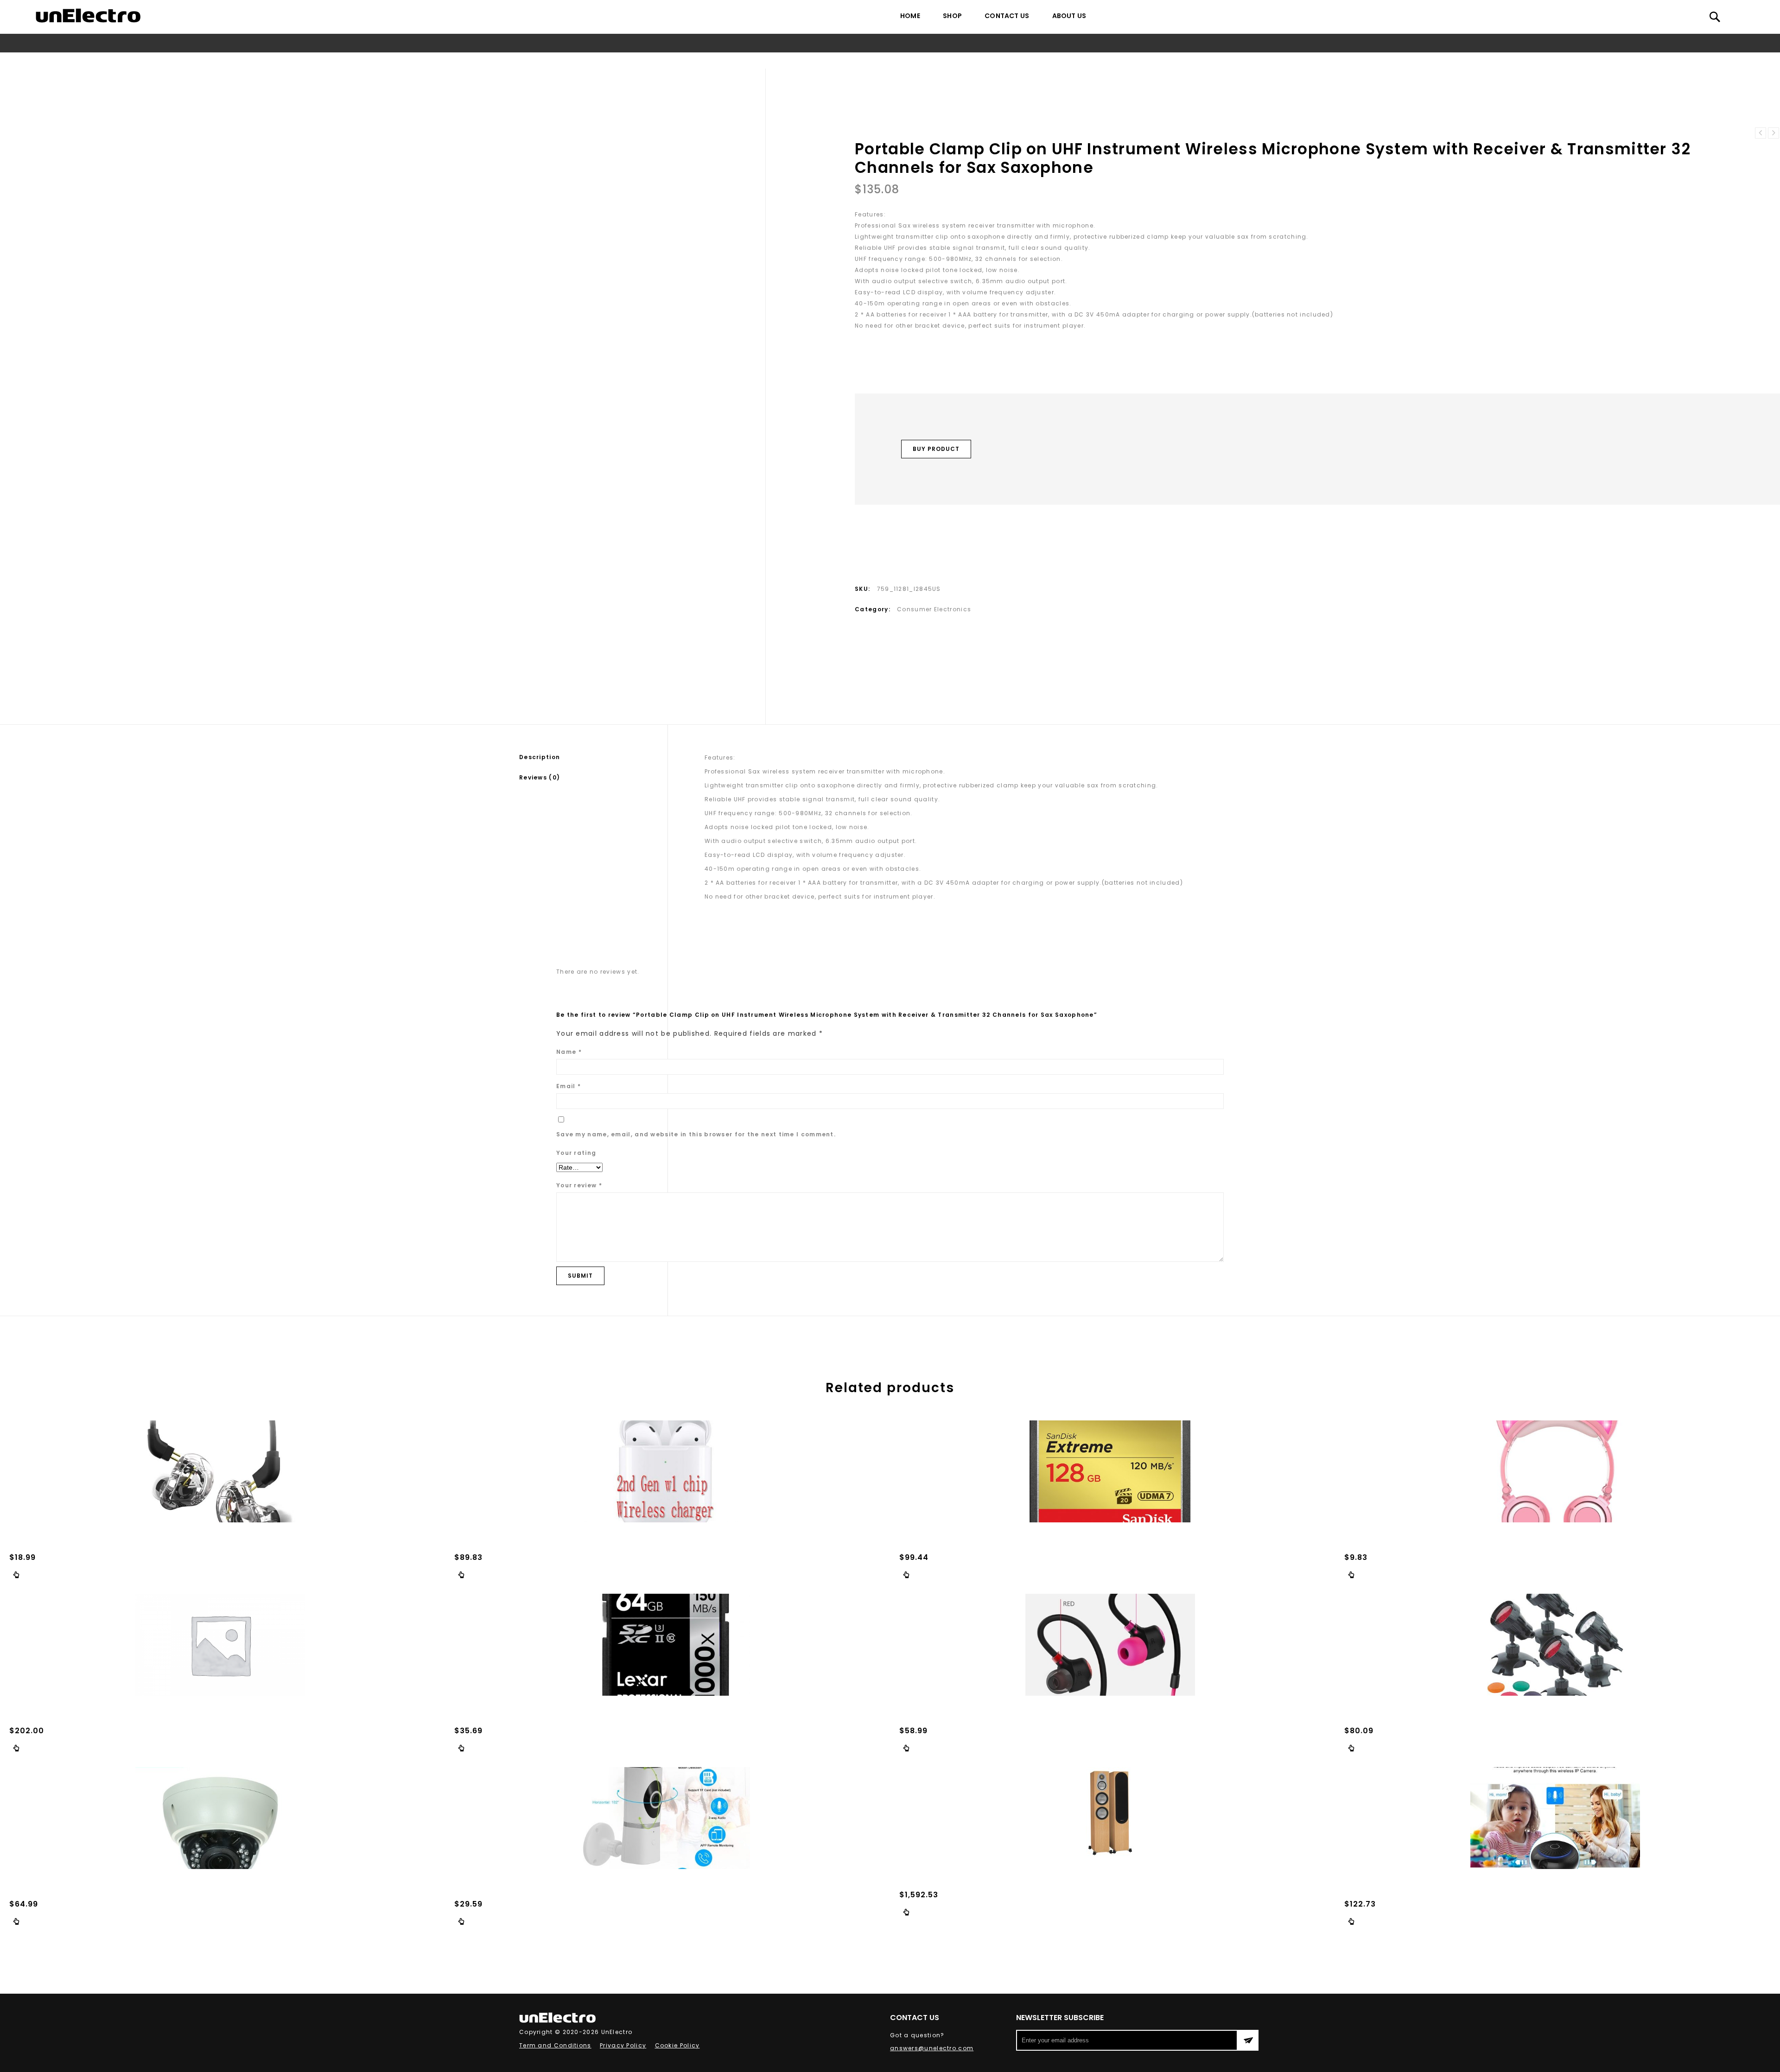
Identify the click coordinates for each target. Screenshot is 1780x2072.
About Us (1069, 16)
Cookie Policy (677, 2045)
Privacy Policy (623, 2045)
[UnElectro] (88, 16)
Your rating (576, 1153)
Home (910, 16)
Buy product (936, 449)
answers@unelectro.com (932, 2048)
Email (569, 1086)
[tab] (593, 757)
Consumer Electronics (695, 60)
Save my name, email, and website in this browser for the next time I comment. (696, 1134)
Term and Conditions (555, 2045)
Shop (952, 16)
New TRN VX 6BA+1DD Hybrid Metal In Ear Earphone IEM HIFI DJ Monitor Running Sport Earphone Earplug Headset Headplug (1774, 133)
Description (540, 757)
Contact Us (1007, 16)
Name (569, 1052)
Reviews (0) (540, 777)
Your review (579, 1185)
